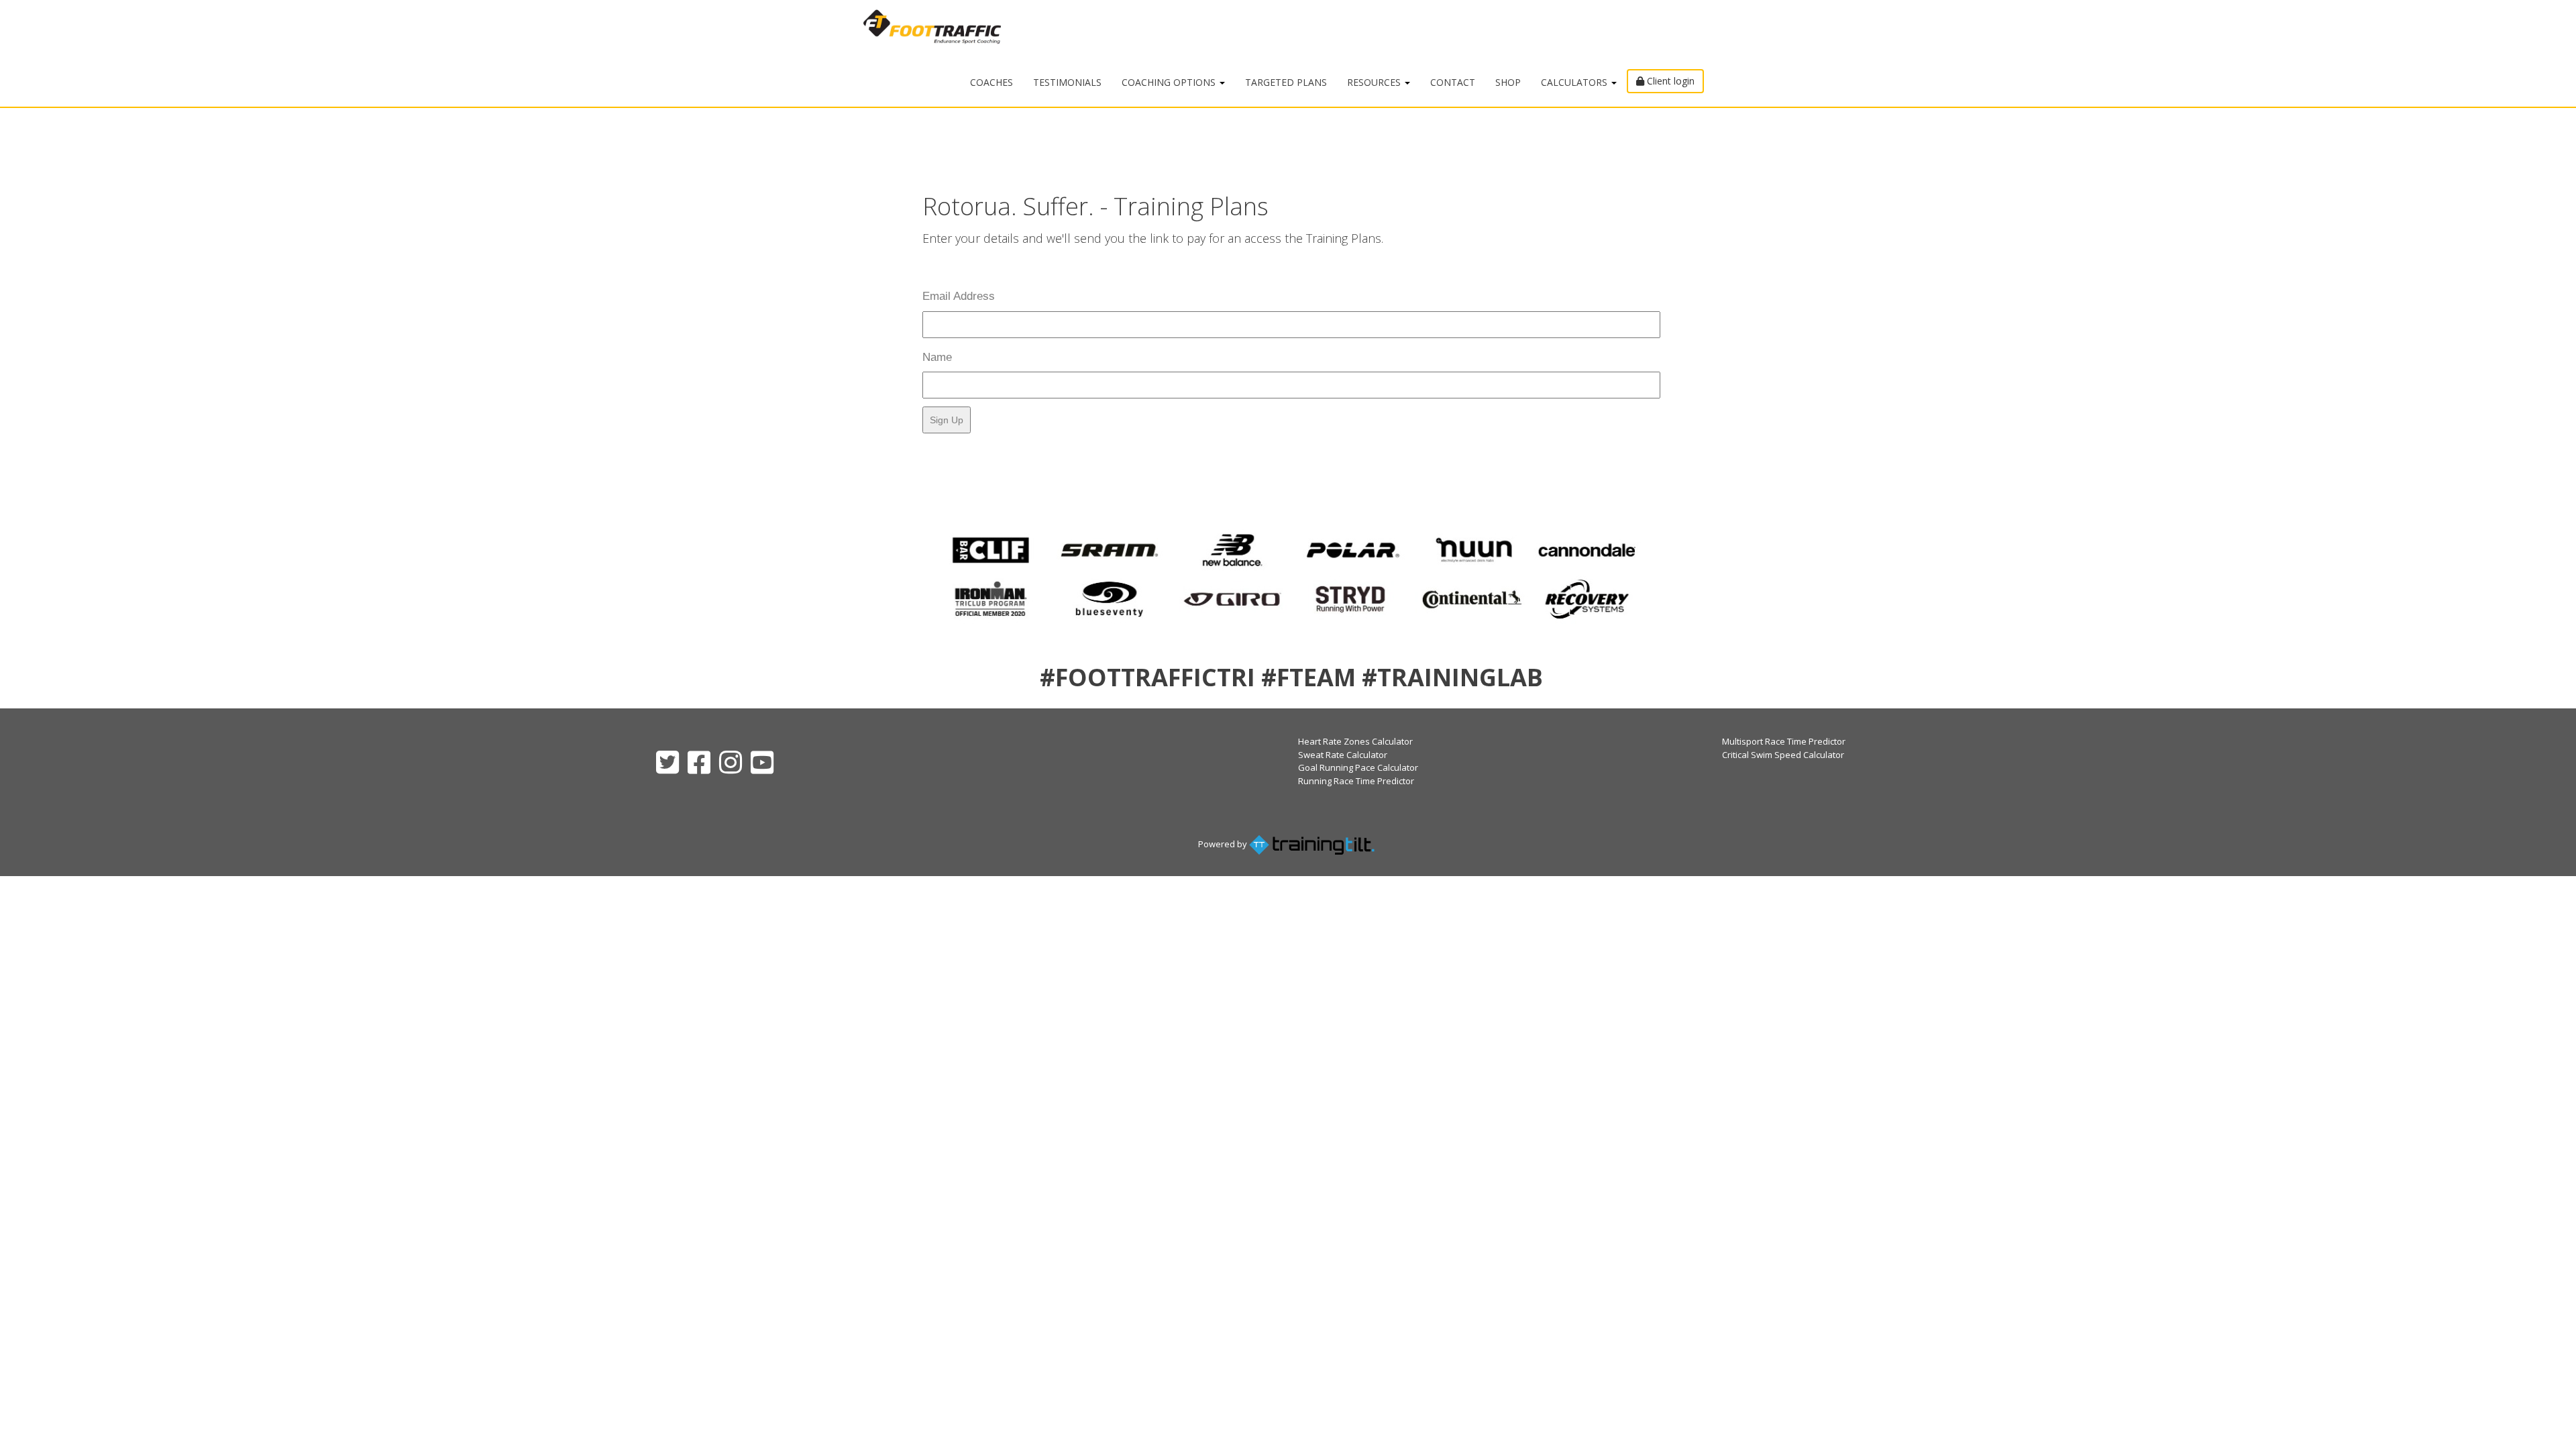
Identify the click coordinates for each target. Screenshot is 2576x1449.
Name (937, 357)
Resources (1375, 82)
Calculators (1575, 82)
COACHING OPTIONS (1170, 82)
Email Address (959, 296)
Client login (1669, 81)
